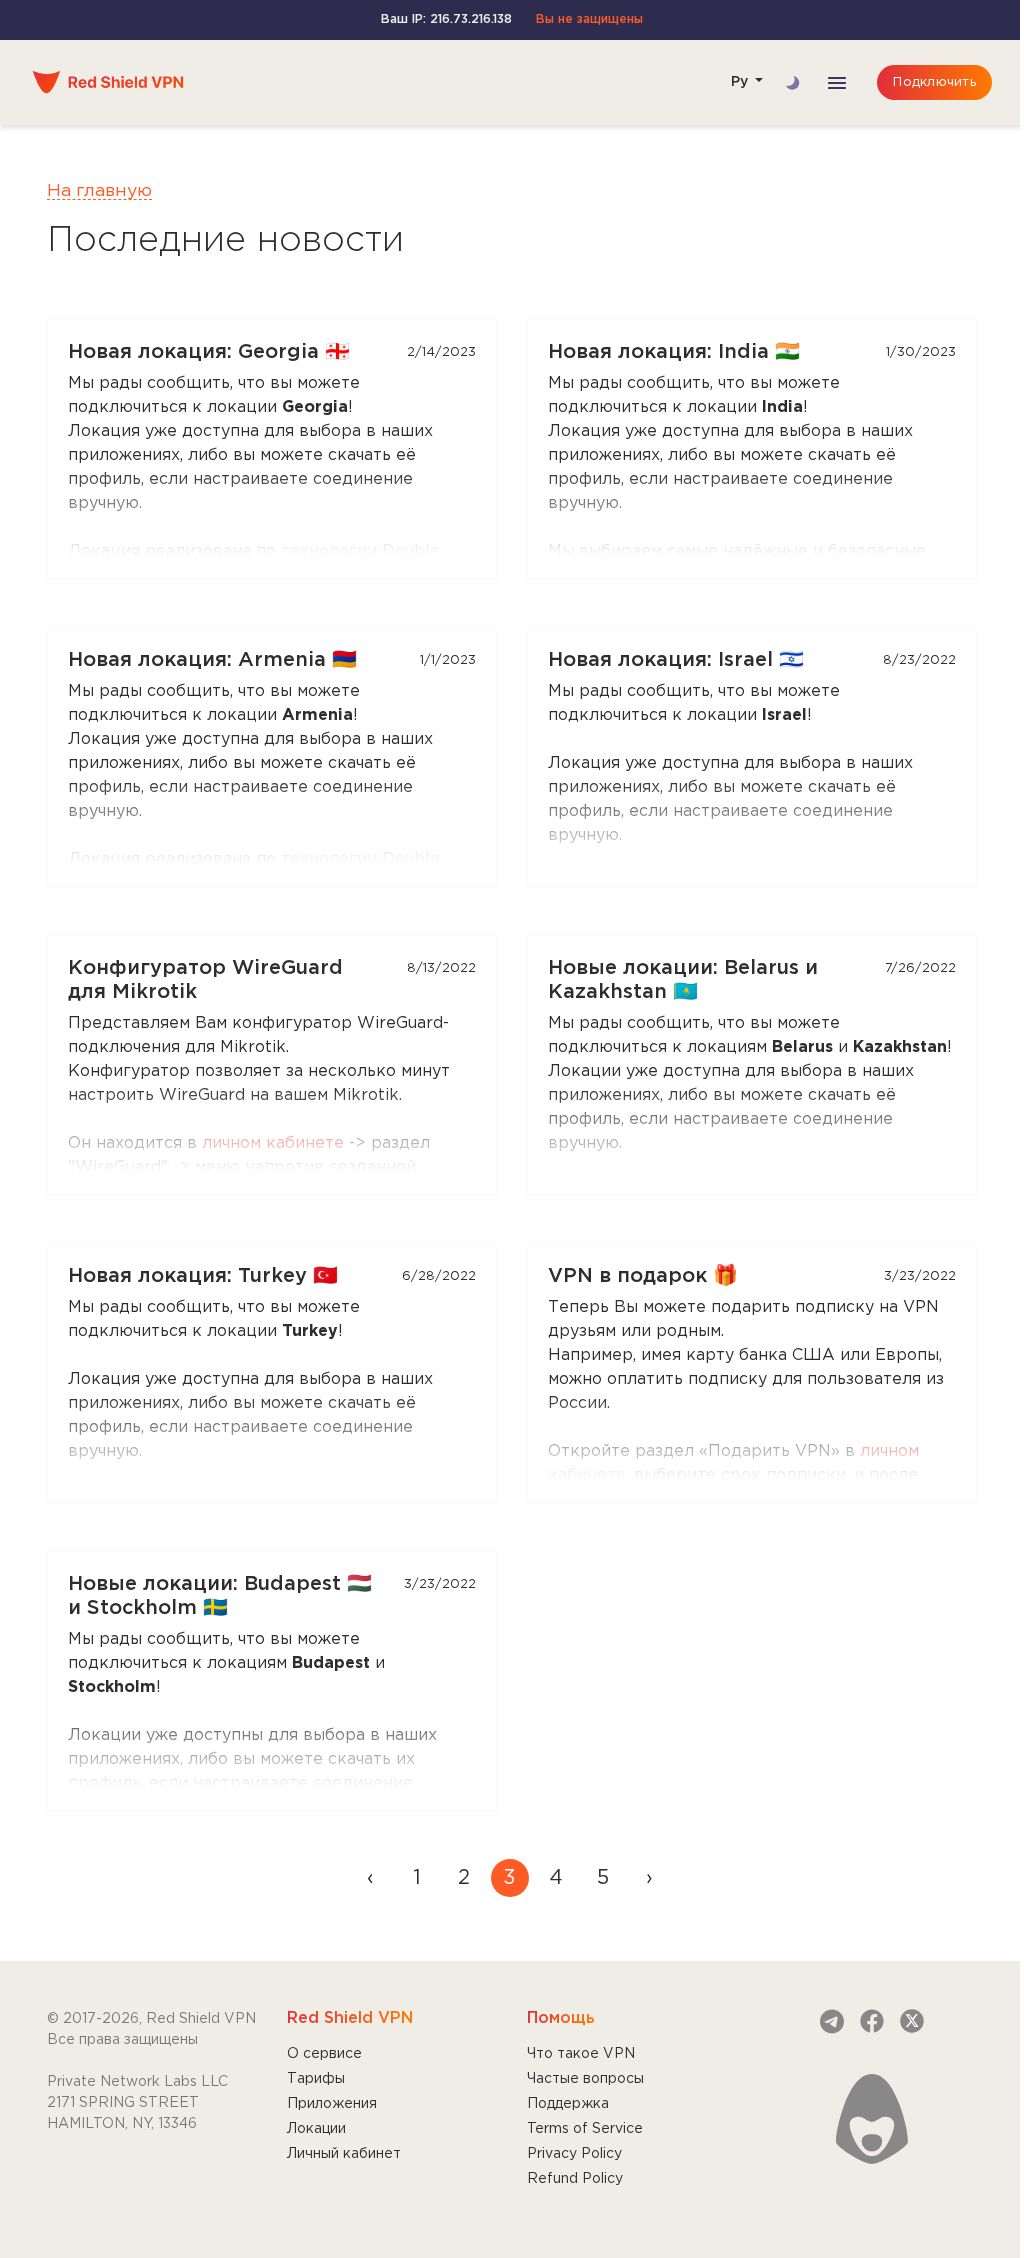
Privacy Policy (574, 2154)
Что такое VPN (581, 2054)
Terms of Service (585, 2129)
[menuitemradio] (417, 1878)
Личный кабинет (344, 2154)
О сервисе (324, 2054)
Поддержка (568, 2104)
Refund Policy (575, 2179)
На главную (99, 191)
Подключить (934, 82)
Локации (316, 2129)
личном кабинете (273, 1143)
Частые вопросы (585, 2079)
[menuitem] (371, 1878)
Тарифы (316, 2079)
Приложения (332, 2104)
